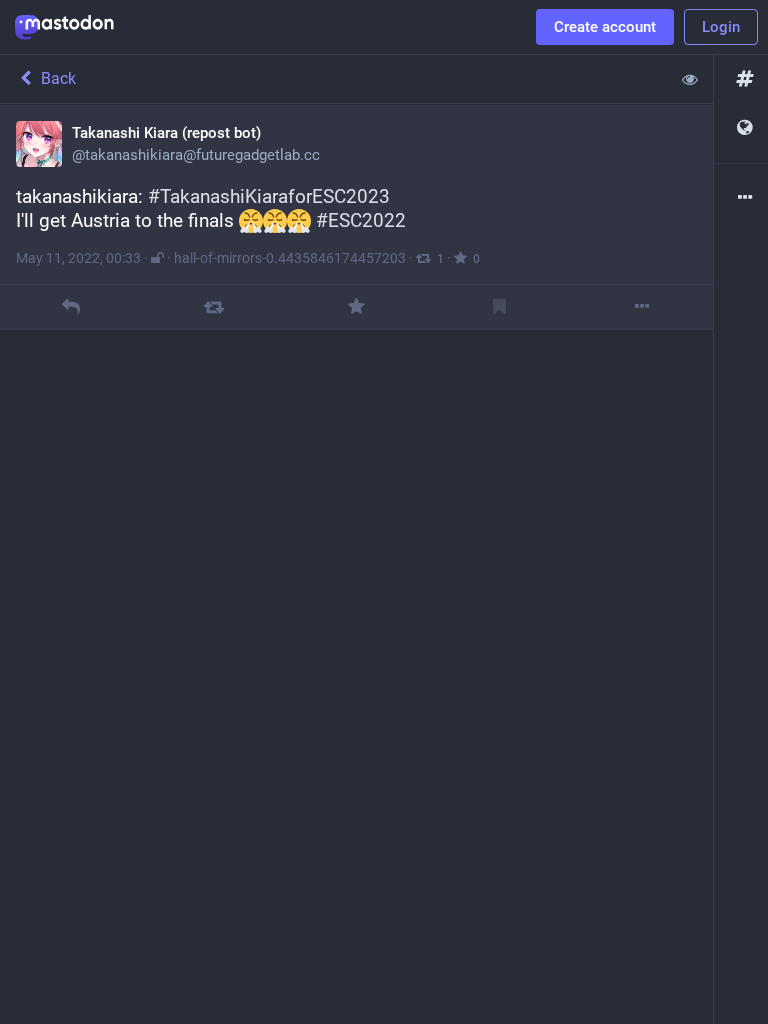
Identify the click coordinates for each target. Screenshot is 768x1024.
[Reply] (71, 306)
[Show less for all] (690, 79)
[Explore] (741, 79)
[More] (641, 306)
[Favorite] (356, 306)
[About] (741, 198)
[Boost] (213, 306)
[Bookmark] (499, 306)
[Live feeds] (741, 128)
